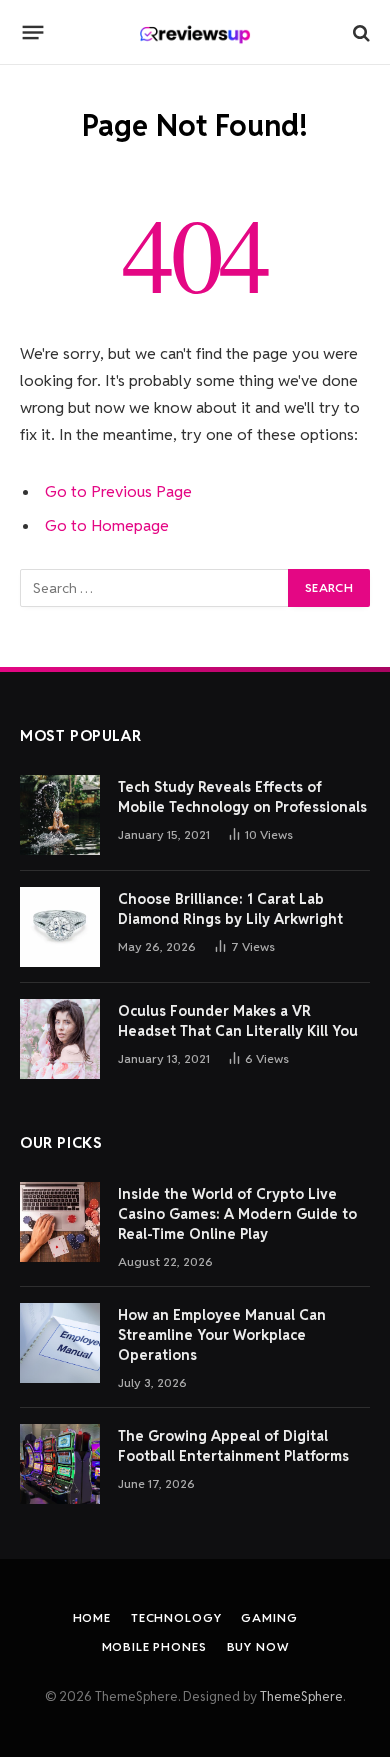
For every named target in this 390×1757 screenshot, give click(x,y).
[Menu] (33, 33)
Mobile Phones (154, 1646)
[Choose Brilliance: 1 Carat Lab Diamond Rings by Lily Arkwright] (60, 927)
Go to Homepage (107, 525)
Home (92, 1617)
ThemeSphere (301, 1696)
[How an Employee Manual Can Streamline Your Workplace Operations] (60, 1343)
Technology (176, 1617)
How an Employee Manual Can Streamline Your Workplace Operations (222, 1335)
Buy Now (258, 1646)
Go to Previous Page (118, 491)
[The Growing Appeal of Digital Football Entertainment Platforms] (60, 1464)
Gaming (269, 1617)
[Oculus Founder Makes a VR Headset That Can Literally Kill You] (60, 1039)
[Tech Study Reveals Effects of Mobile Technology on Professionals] (60, 815)
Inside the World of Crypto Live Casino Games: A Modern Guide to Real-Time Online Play (237, 1214)
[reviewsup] (195, 32)
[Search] (359, 32)
